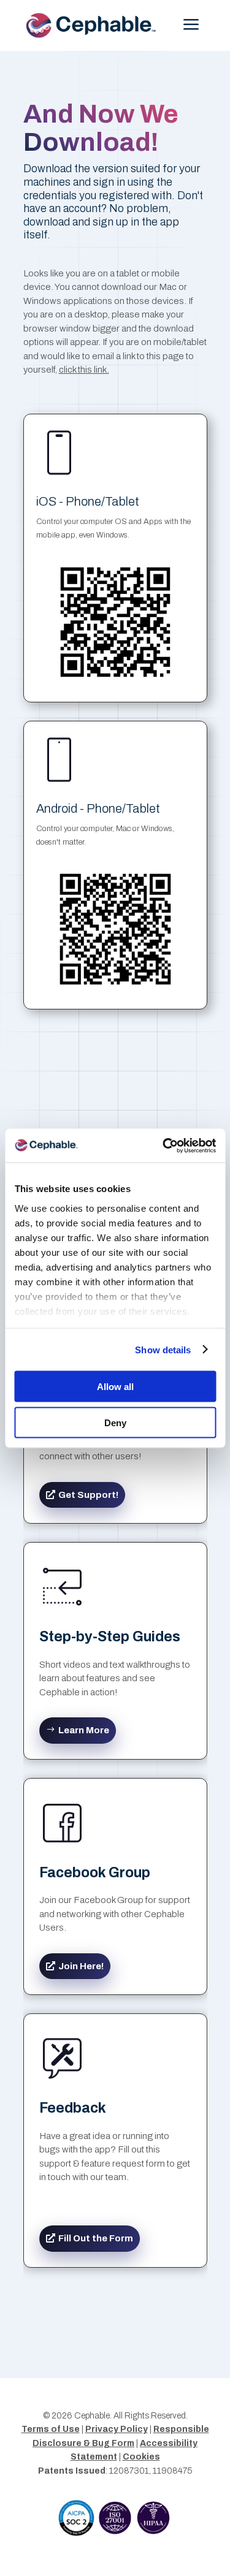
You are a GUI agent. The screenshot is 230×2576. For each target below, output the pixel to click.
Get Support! (88, 1495)
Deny (115, 1422)
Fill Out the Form (96, 2238)
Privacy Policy (117, 2429)
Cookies (141, 2457)
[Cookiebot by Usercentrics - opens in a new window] (164, 1146)
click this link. (84, 370)
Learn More (84, 1730)
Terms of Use (51, 2429)
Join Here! (81, 1966)
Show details (163, 1349)
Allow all (115, 1387)
